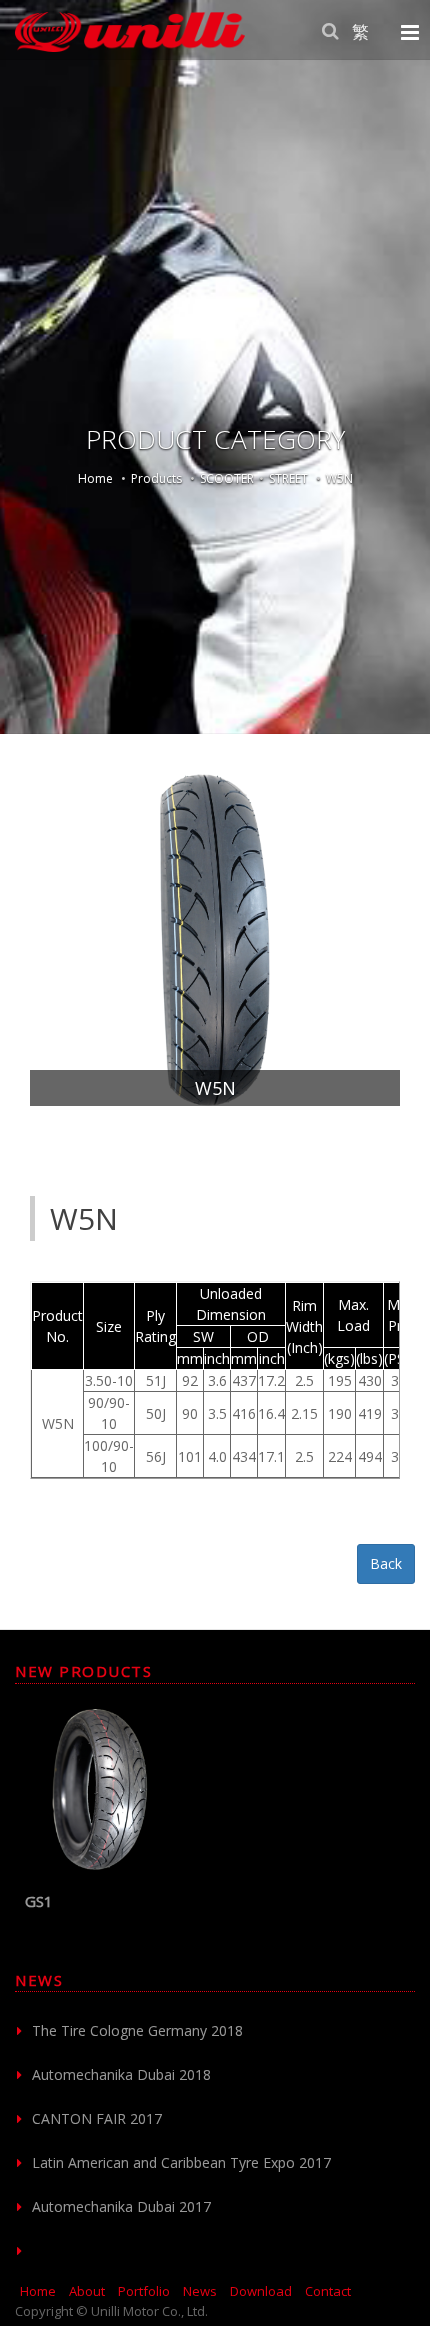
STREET (288, 478)
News (200, 2291)
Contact (328, 2291)
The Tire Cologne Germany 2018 (137, 2030)
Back (386, 1563)
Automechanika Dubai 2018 (121, 2074)
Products (156, 478)
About (87, 2291)
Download (261, 2291)
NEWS (39, 1980)
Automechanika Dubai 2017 (121, 2206)
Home (95, 478)
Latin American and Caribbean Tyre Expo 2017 (181, 2162)
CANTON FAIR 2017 (97, 2118)
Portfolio (144, 2291)
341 (156, 1901)
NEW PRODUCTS (83, 1671)
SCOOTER (227, 478)
